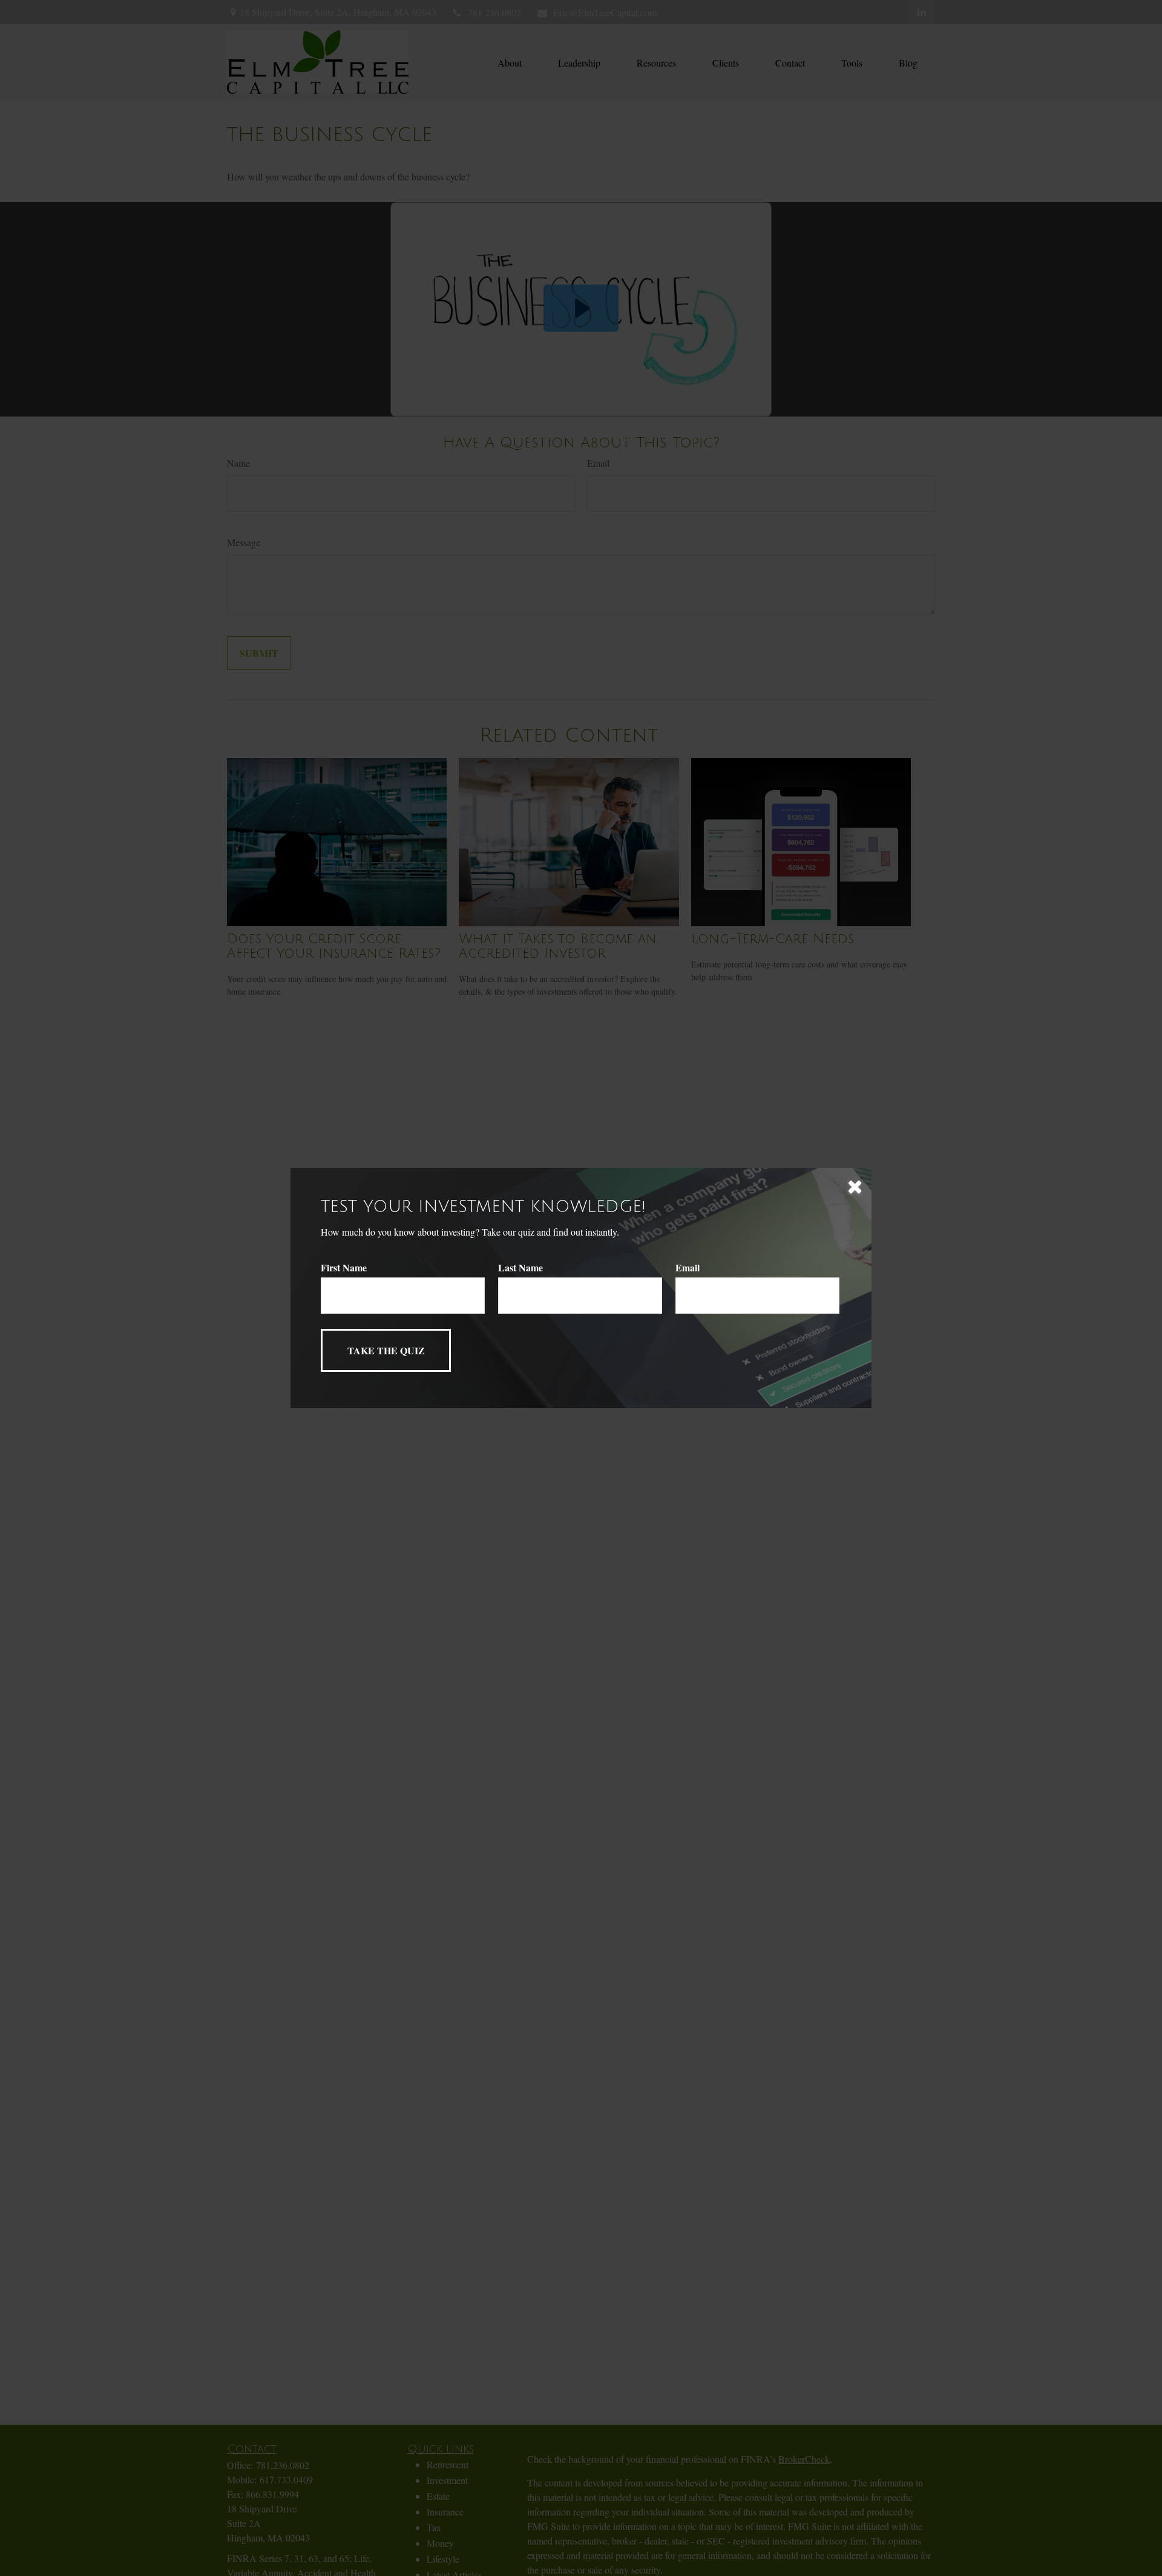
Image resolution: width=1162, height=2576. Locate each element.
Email (688, 1267)
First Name (344, 1267)
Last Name (520, 1267)
